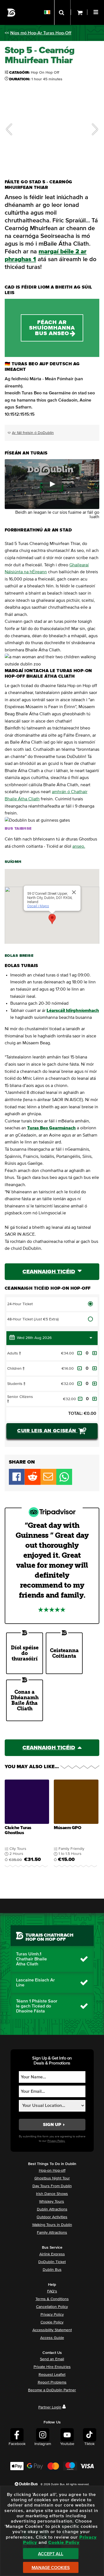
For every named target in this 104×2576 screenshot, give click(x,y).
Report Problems (52, 2382)
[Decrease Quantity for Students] (80, 1384)
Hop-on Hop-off (52, 2171)
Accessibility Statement (52, 2330)
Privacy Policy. (56, 2141)
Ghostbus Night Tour (52, 2178)
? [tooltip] (20, 1353)
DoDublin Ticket (52, 2262)
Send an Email (52, 2359)
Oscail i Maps (38, 906)
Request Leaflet (52, 2375)
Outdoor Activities (52, 2217)
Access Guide (52, 2338)
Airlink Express (52, 2254)
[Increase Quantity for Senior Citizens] (95, 1399)
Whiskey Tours (52, 2202)
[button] (97, 11)
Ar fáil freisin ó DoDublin (33, 433)
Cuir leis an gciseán (47, 1431)
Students (18, 1384)
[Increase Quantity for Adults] (95, 1353)
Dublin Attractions (52, 2209)
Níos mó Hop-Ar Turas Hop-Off (41, 33)
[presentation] (27, 1825)
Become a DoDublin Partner (52, 2390)
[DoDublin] (12, 13)
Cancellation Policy (52, 2307)
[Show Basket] (79, 12)
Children (18, 1369)
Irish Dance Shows (52, 2194)
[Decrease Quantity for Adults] (80, 1353)
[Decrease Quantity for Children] (80, 1368)
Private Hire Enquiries (52, 2367)
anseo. (79, 846)
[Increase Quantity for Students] (95, 1384)
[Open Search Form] (62, 12)
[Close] (74, 892)
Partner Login (50, 2407)
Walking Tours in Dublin (52, 2225)
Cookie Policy (52, 2322)
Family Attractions (52, 2233)
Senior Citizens (20, 1399)
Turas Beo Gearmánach (51, 1128)
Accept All (51, 2554)
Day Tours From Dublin (52, 2186)
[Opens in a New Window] (33, 1484)
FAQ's (52, 2291)
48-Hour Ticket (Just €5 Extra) (33, 1319)
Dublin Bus (52, 2270)
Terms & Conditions (52, 2299)
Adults (17, 1353)
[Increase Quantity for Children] (95, 1368)
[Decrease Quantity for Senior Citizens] (80, 1399)
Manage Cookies (51, 2568)
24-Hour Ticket (20, 1304)
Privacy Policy (52, 2315)
